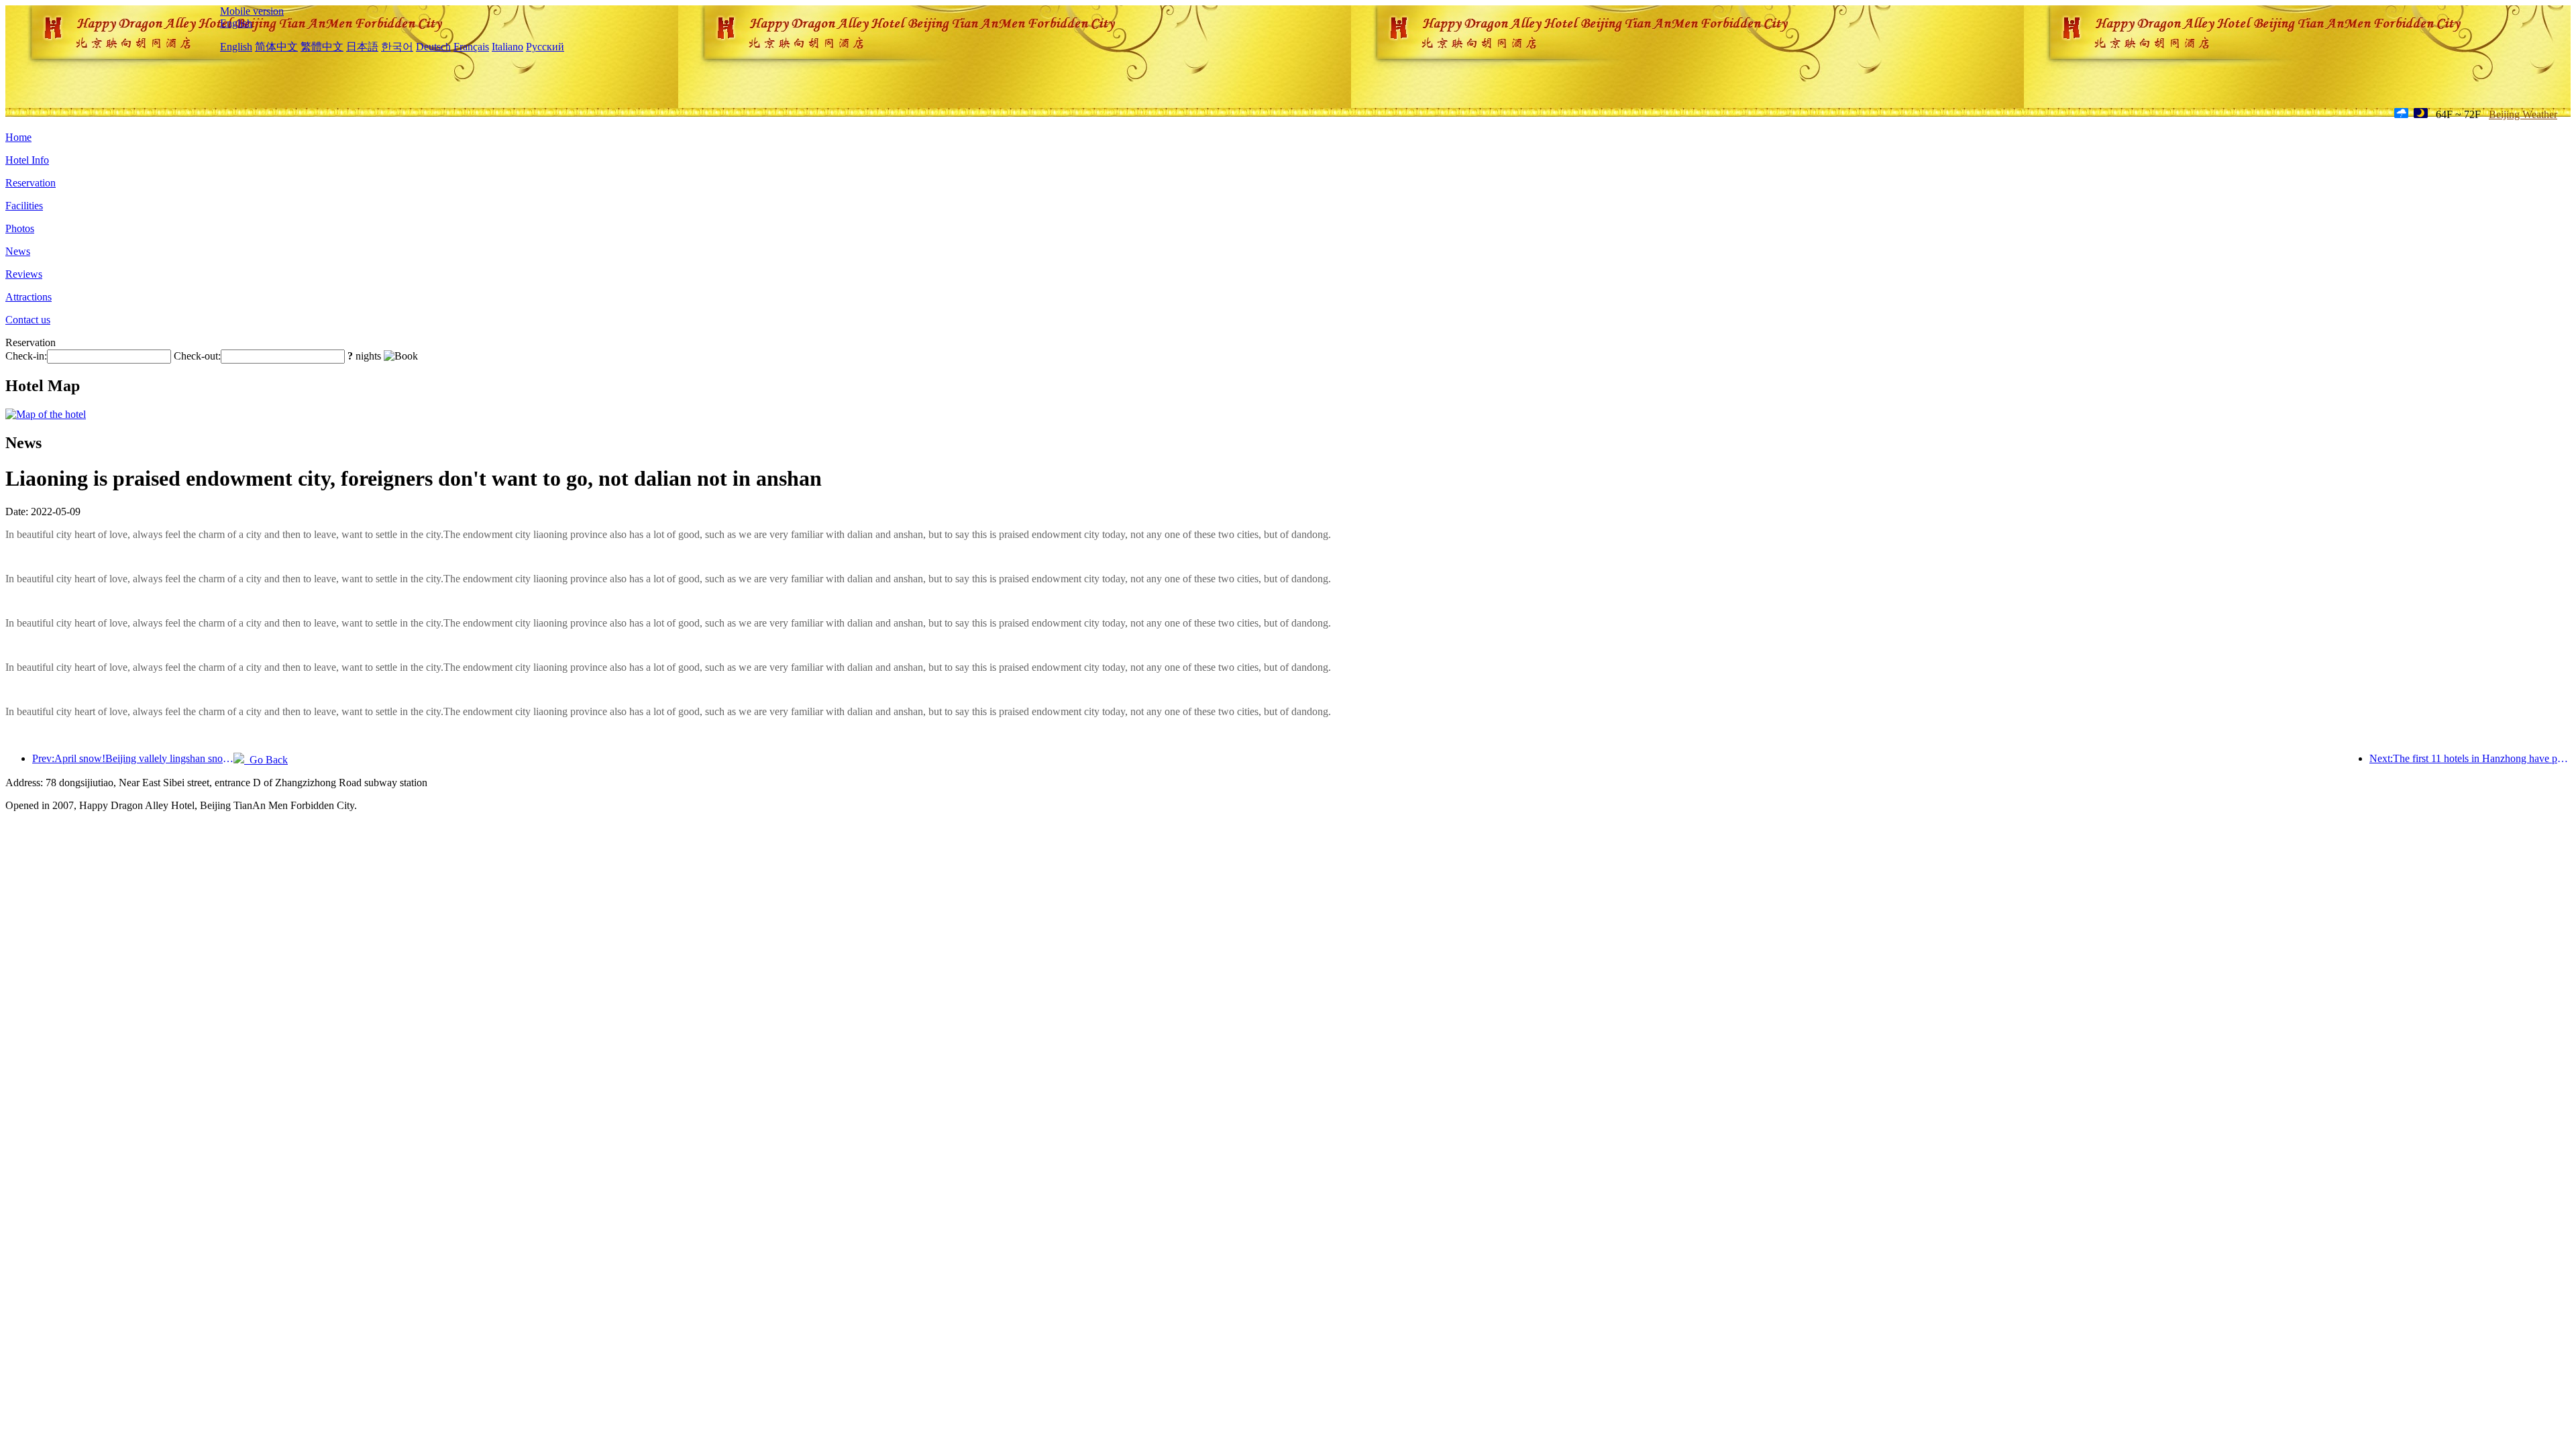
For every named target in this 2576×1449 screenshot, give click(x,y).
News (18, 251)
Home (18, 137)
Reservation (31, 183)
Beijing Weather (2523, 114)
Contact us (28, 320)
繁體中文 (322, 47)
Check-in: (26, 356)
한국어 (397, 47)
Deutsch (433, 47)
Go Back (266, 760)
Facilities (24, 206)
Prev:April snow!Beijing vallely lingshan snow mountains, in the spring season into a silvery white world (133, 758)
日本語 (362, 47)
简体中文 (276, 47)
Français (471, 47)
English (236, 23)
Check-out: (197, 356)
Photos (20, 228)
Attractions (29, 297)
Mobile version (252, 11)
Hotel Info (27, 160)
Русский (545, 47)
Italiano (507, 47)
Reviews (24, 274)
